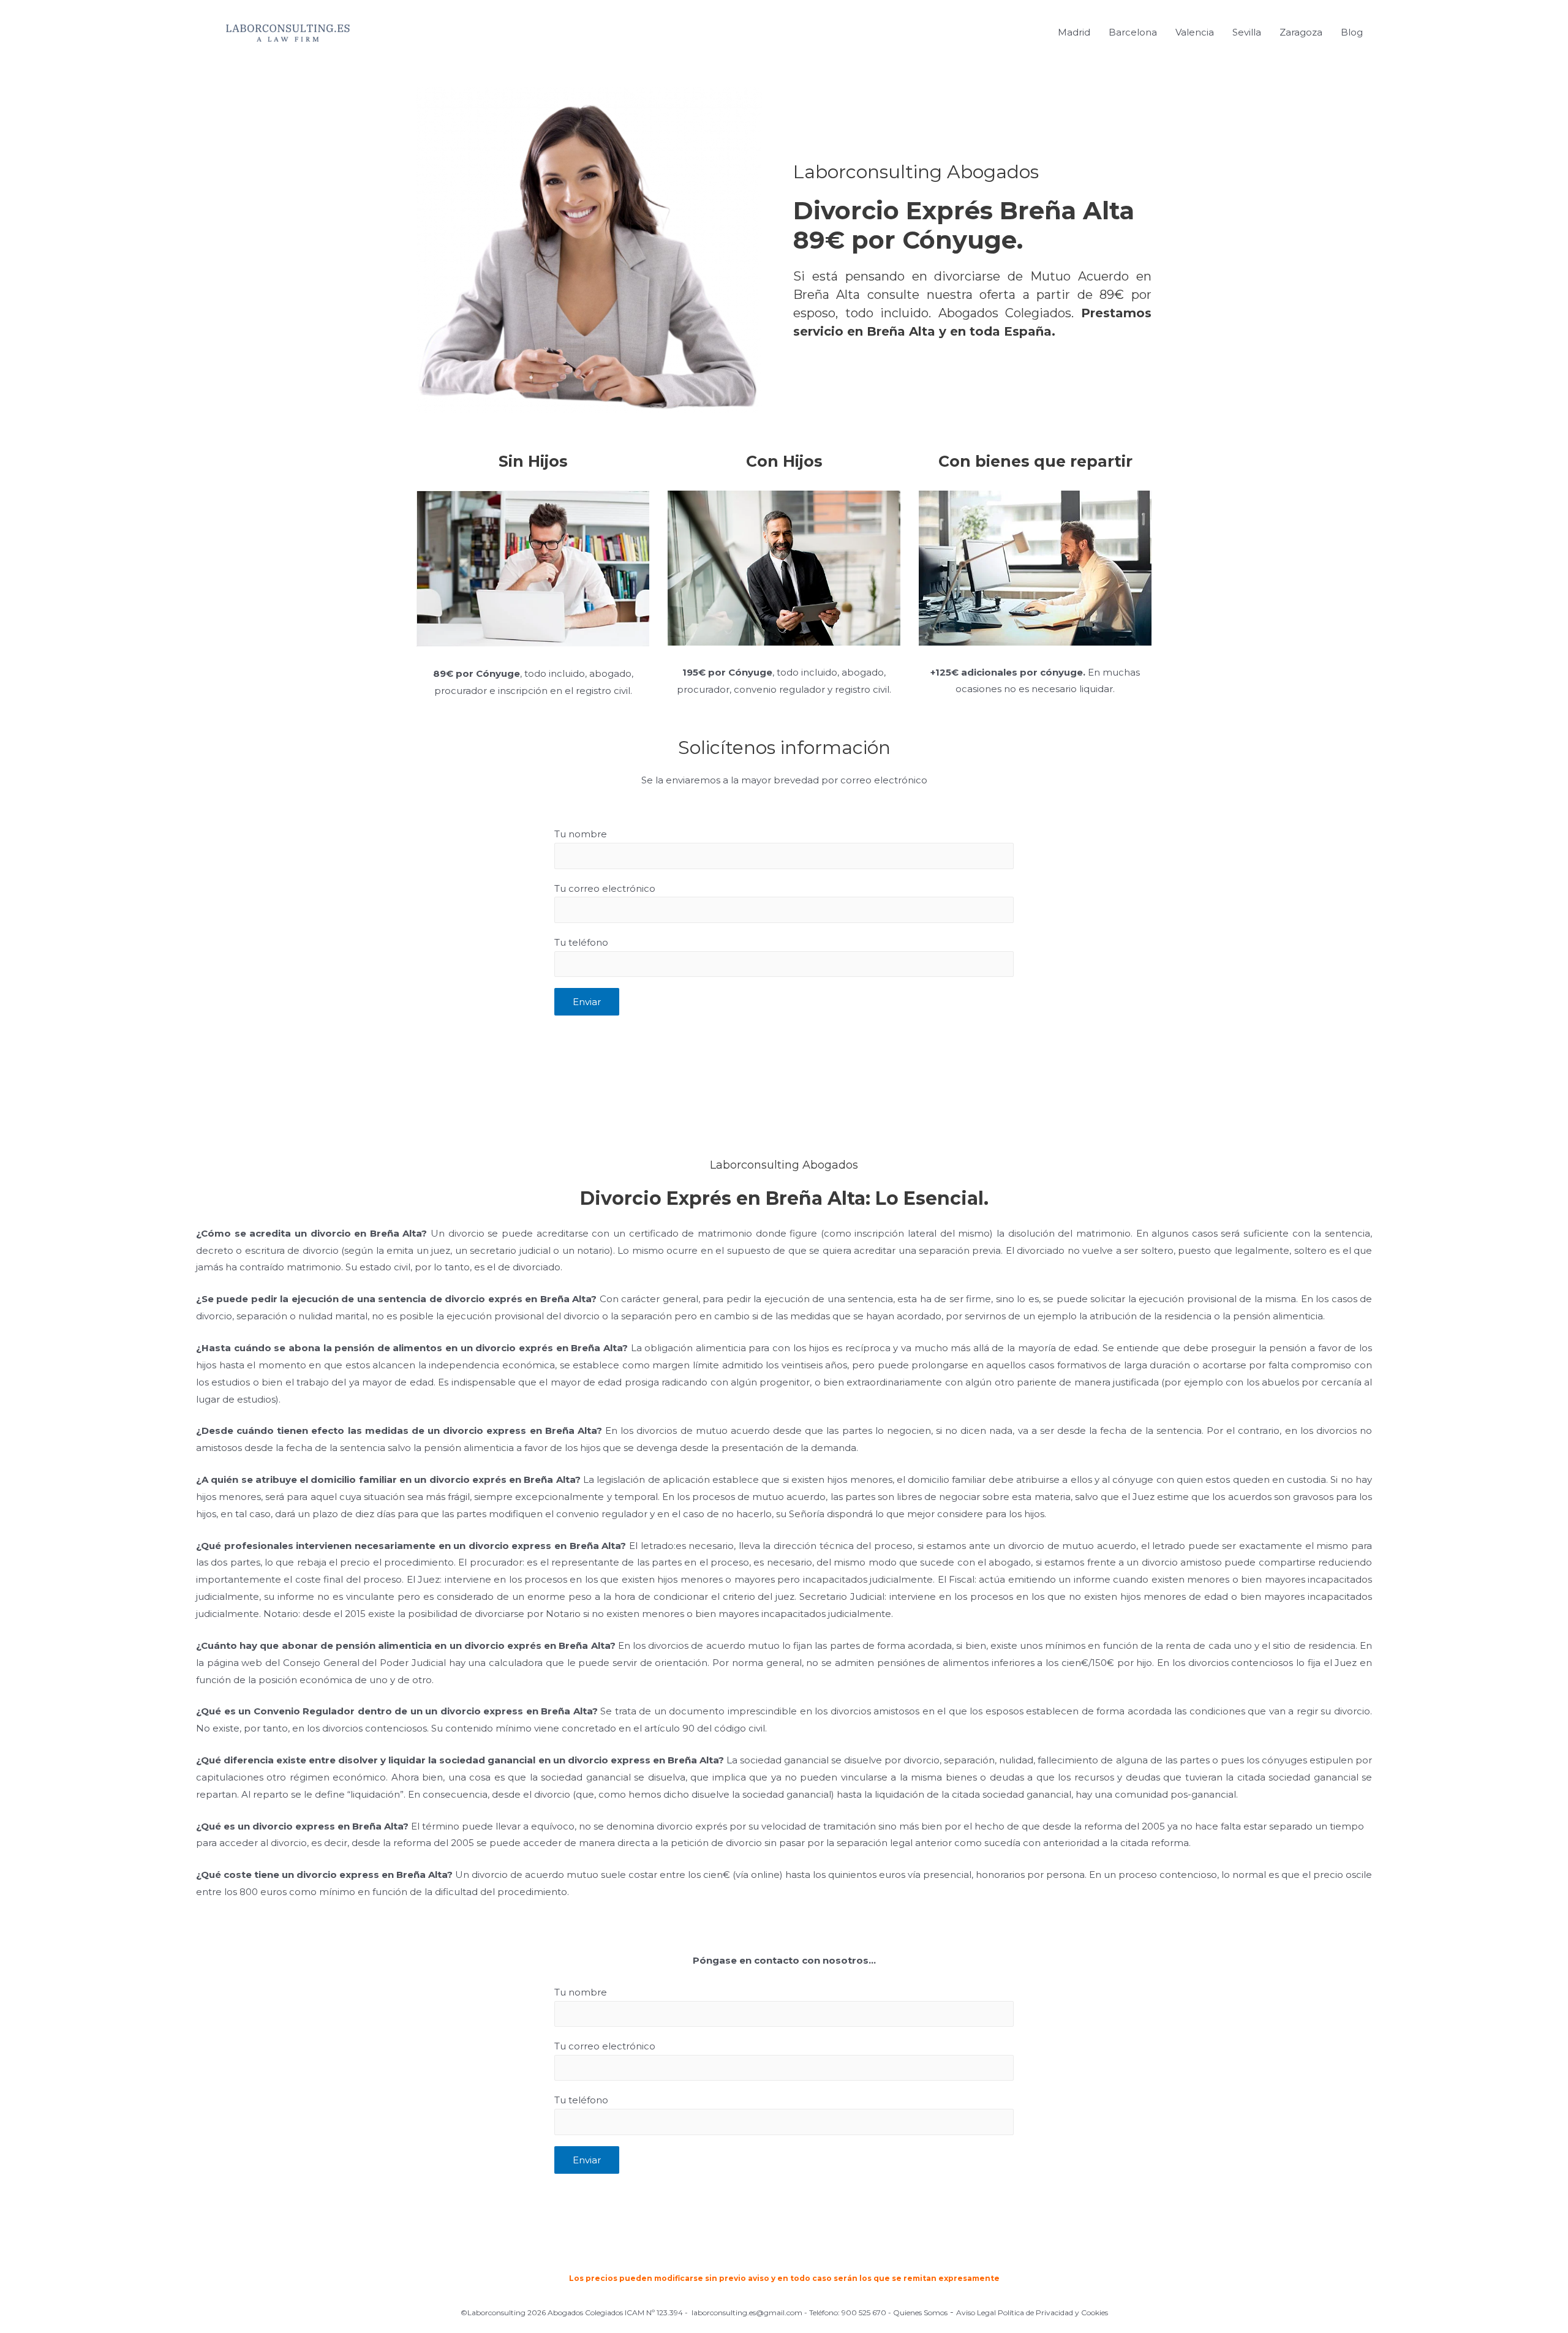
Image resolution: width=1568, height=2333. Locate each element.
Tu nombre (581, 834)
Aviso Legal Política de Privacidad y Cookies (1032, 2312)
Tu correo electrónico (605, 888)
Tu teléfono (581, 942)
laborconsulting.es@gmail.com (747, 2312)
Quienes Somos (920, 2312)
